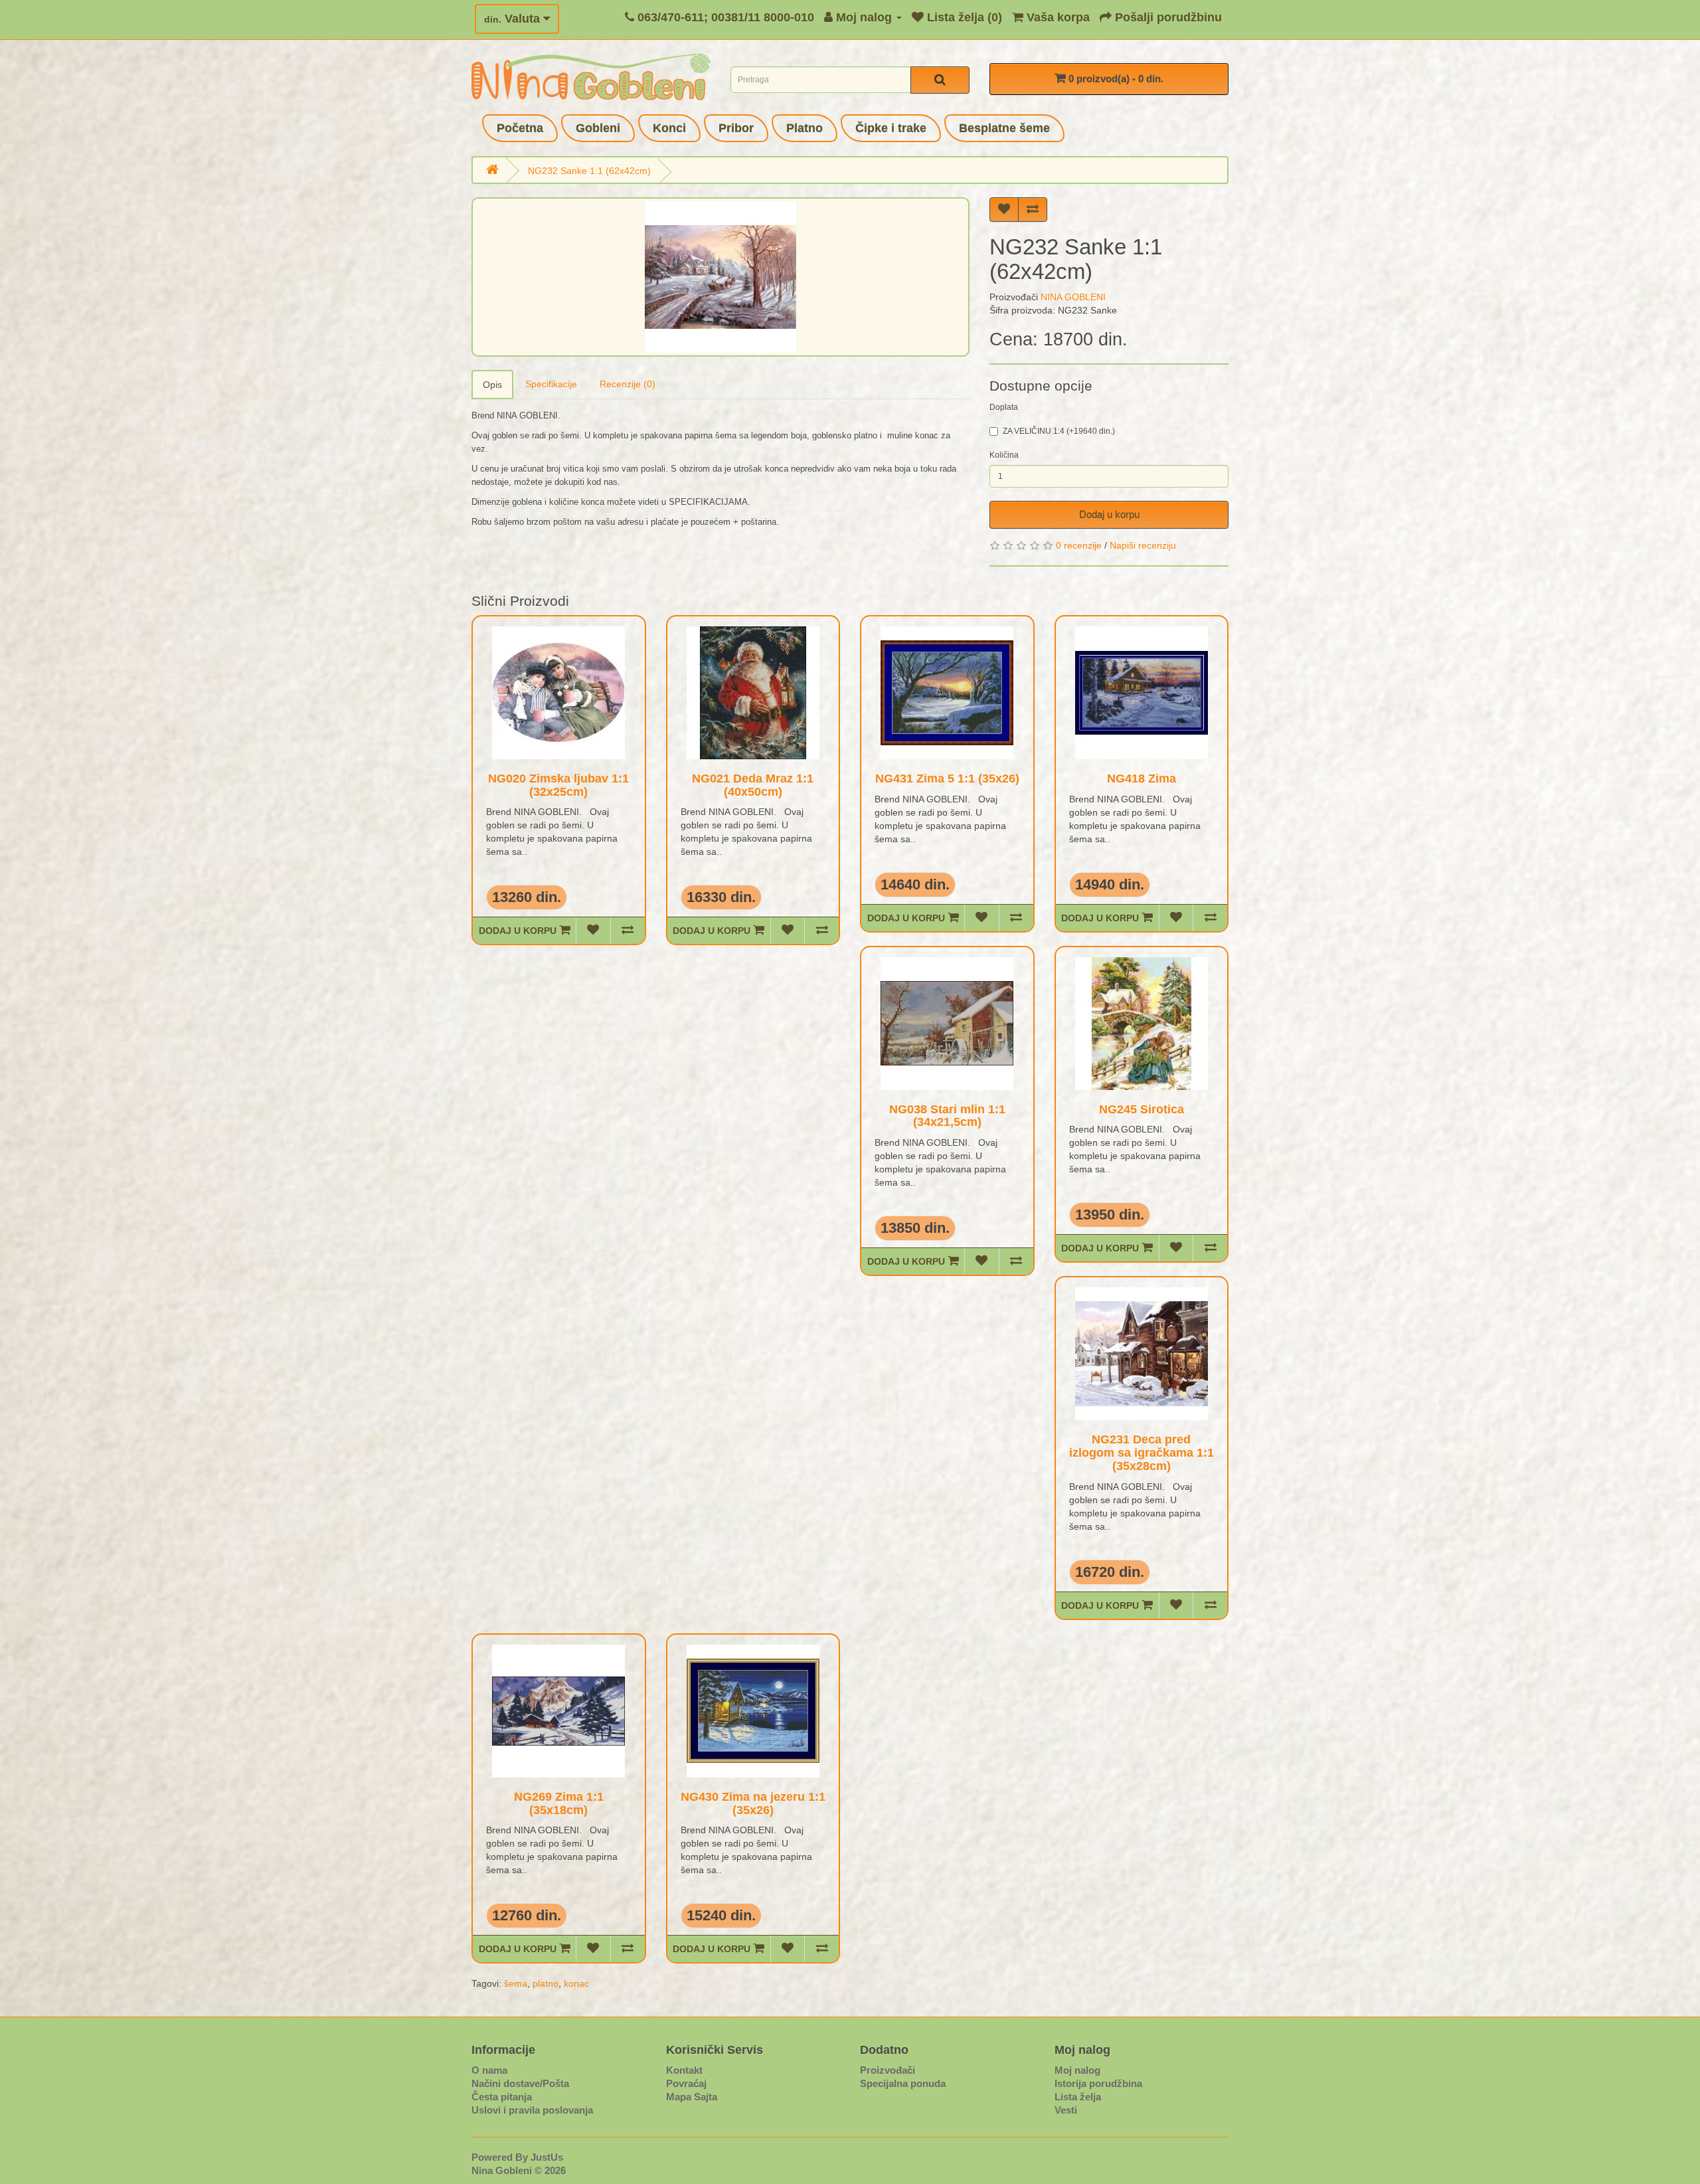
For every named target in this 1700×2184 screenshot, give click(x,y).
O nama (489, 2070)
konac (576, 1983)
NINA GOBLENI (1073, 297)
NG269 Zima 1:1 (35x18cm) (559, 1803)
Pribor (736, 128)
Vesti (1066, 2110)
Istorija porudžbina (1098, 2083)
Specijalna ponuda (903, 2083)
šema (516, 1983)
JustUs (547, 2157)
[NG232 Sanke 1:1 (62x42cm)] (721, 277)
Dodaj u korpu (1109, 514)
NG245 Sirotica (1142, 1109)
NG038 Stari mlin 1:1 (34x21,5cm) (947, 1116)
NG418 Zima (1142, 778)
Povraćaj (686, 2083)
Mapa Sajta (692, 2097)
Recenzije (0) (628, 384)
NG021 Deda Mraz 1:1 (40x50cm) (753, 785)
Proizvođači (888, 2070)
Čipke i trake (891, 128)
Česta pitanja (502, 2097)
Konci (669, 128)
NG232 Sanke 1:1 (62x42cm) (589, 171)
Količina (1004, 455)
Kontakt (684, 2070)
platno (546, 1983)
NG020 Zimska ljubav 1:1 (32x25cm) (558, 785)
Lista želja (1078, 2097)
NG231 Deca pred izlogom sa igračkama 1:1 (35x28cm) (1142, 1453)
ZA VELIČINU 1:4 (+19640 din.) (1059, 431)
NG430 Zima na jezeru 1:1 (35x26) (753, 1803)
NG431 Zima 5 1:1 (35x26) (947, 778)
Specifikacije (551, 384)
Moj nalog (1077, 2070)
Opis (492, 385)
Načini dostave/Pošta (520, 2083)
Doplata (1004, 407)
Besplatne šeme (1004, 128)
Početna (520, 128)
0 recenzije (1079, 545)
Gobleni (598, 128)
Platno (805, 128)
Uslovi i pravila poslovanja (532, 2110)
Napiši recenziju (1143, 545)
